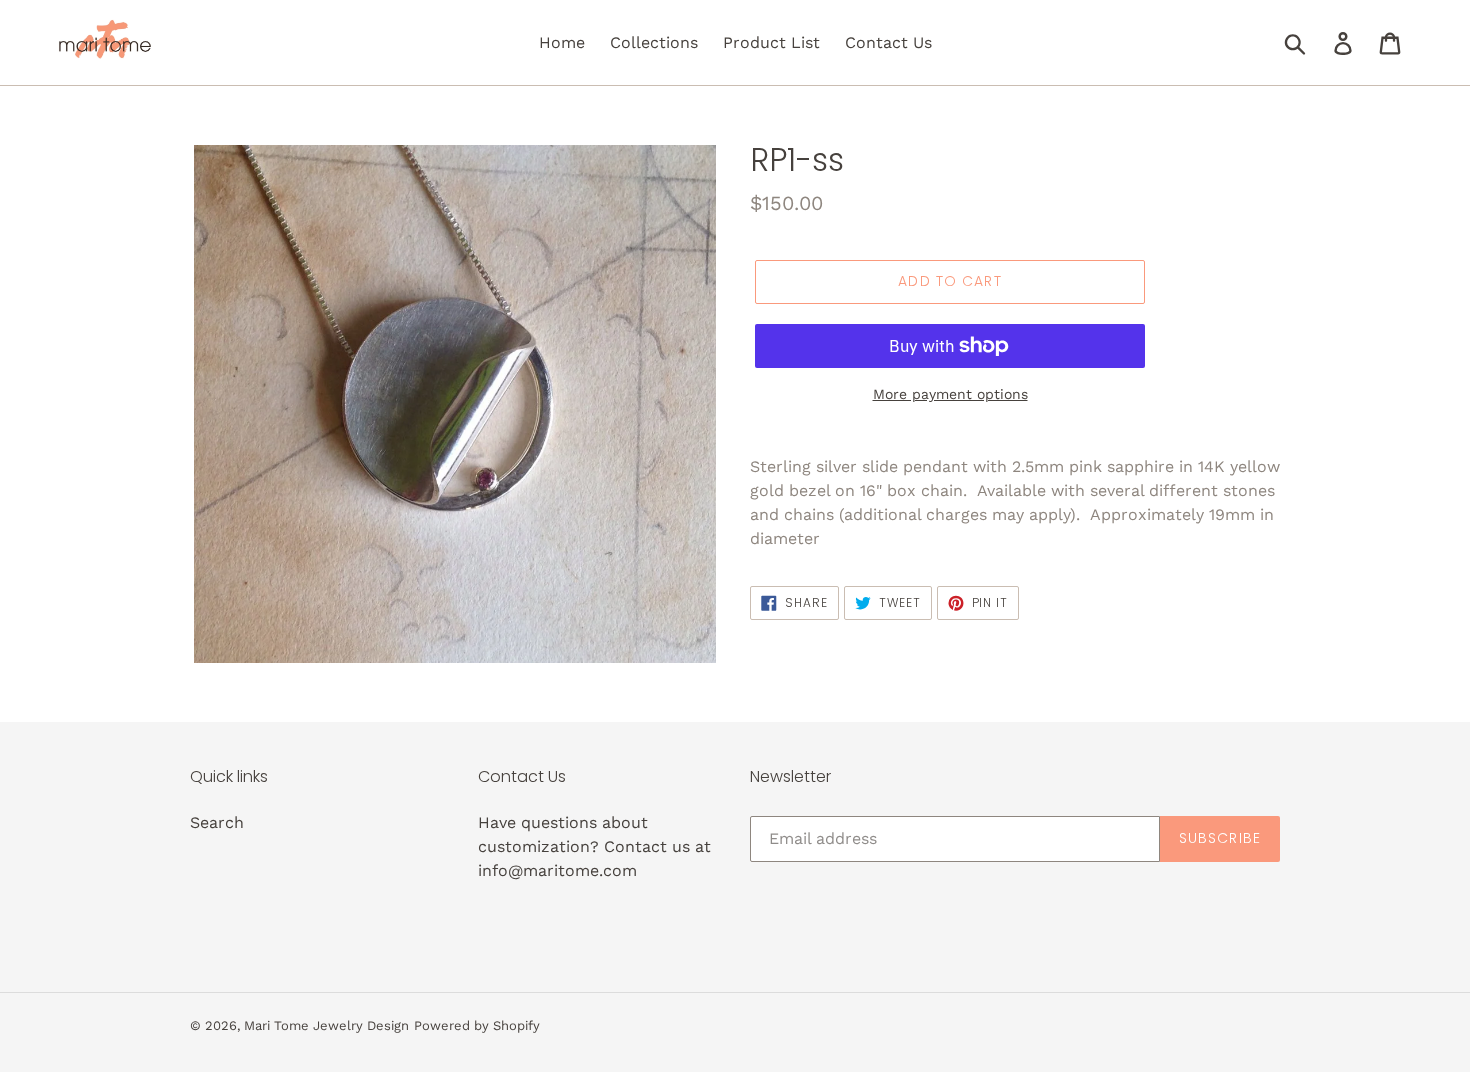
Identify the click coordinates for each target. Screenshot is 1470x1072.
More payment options (950, 394)
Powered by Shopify (477, 1025)
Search (217, 822)
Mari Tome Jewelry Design (326, 1025)
